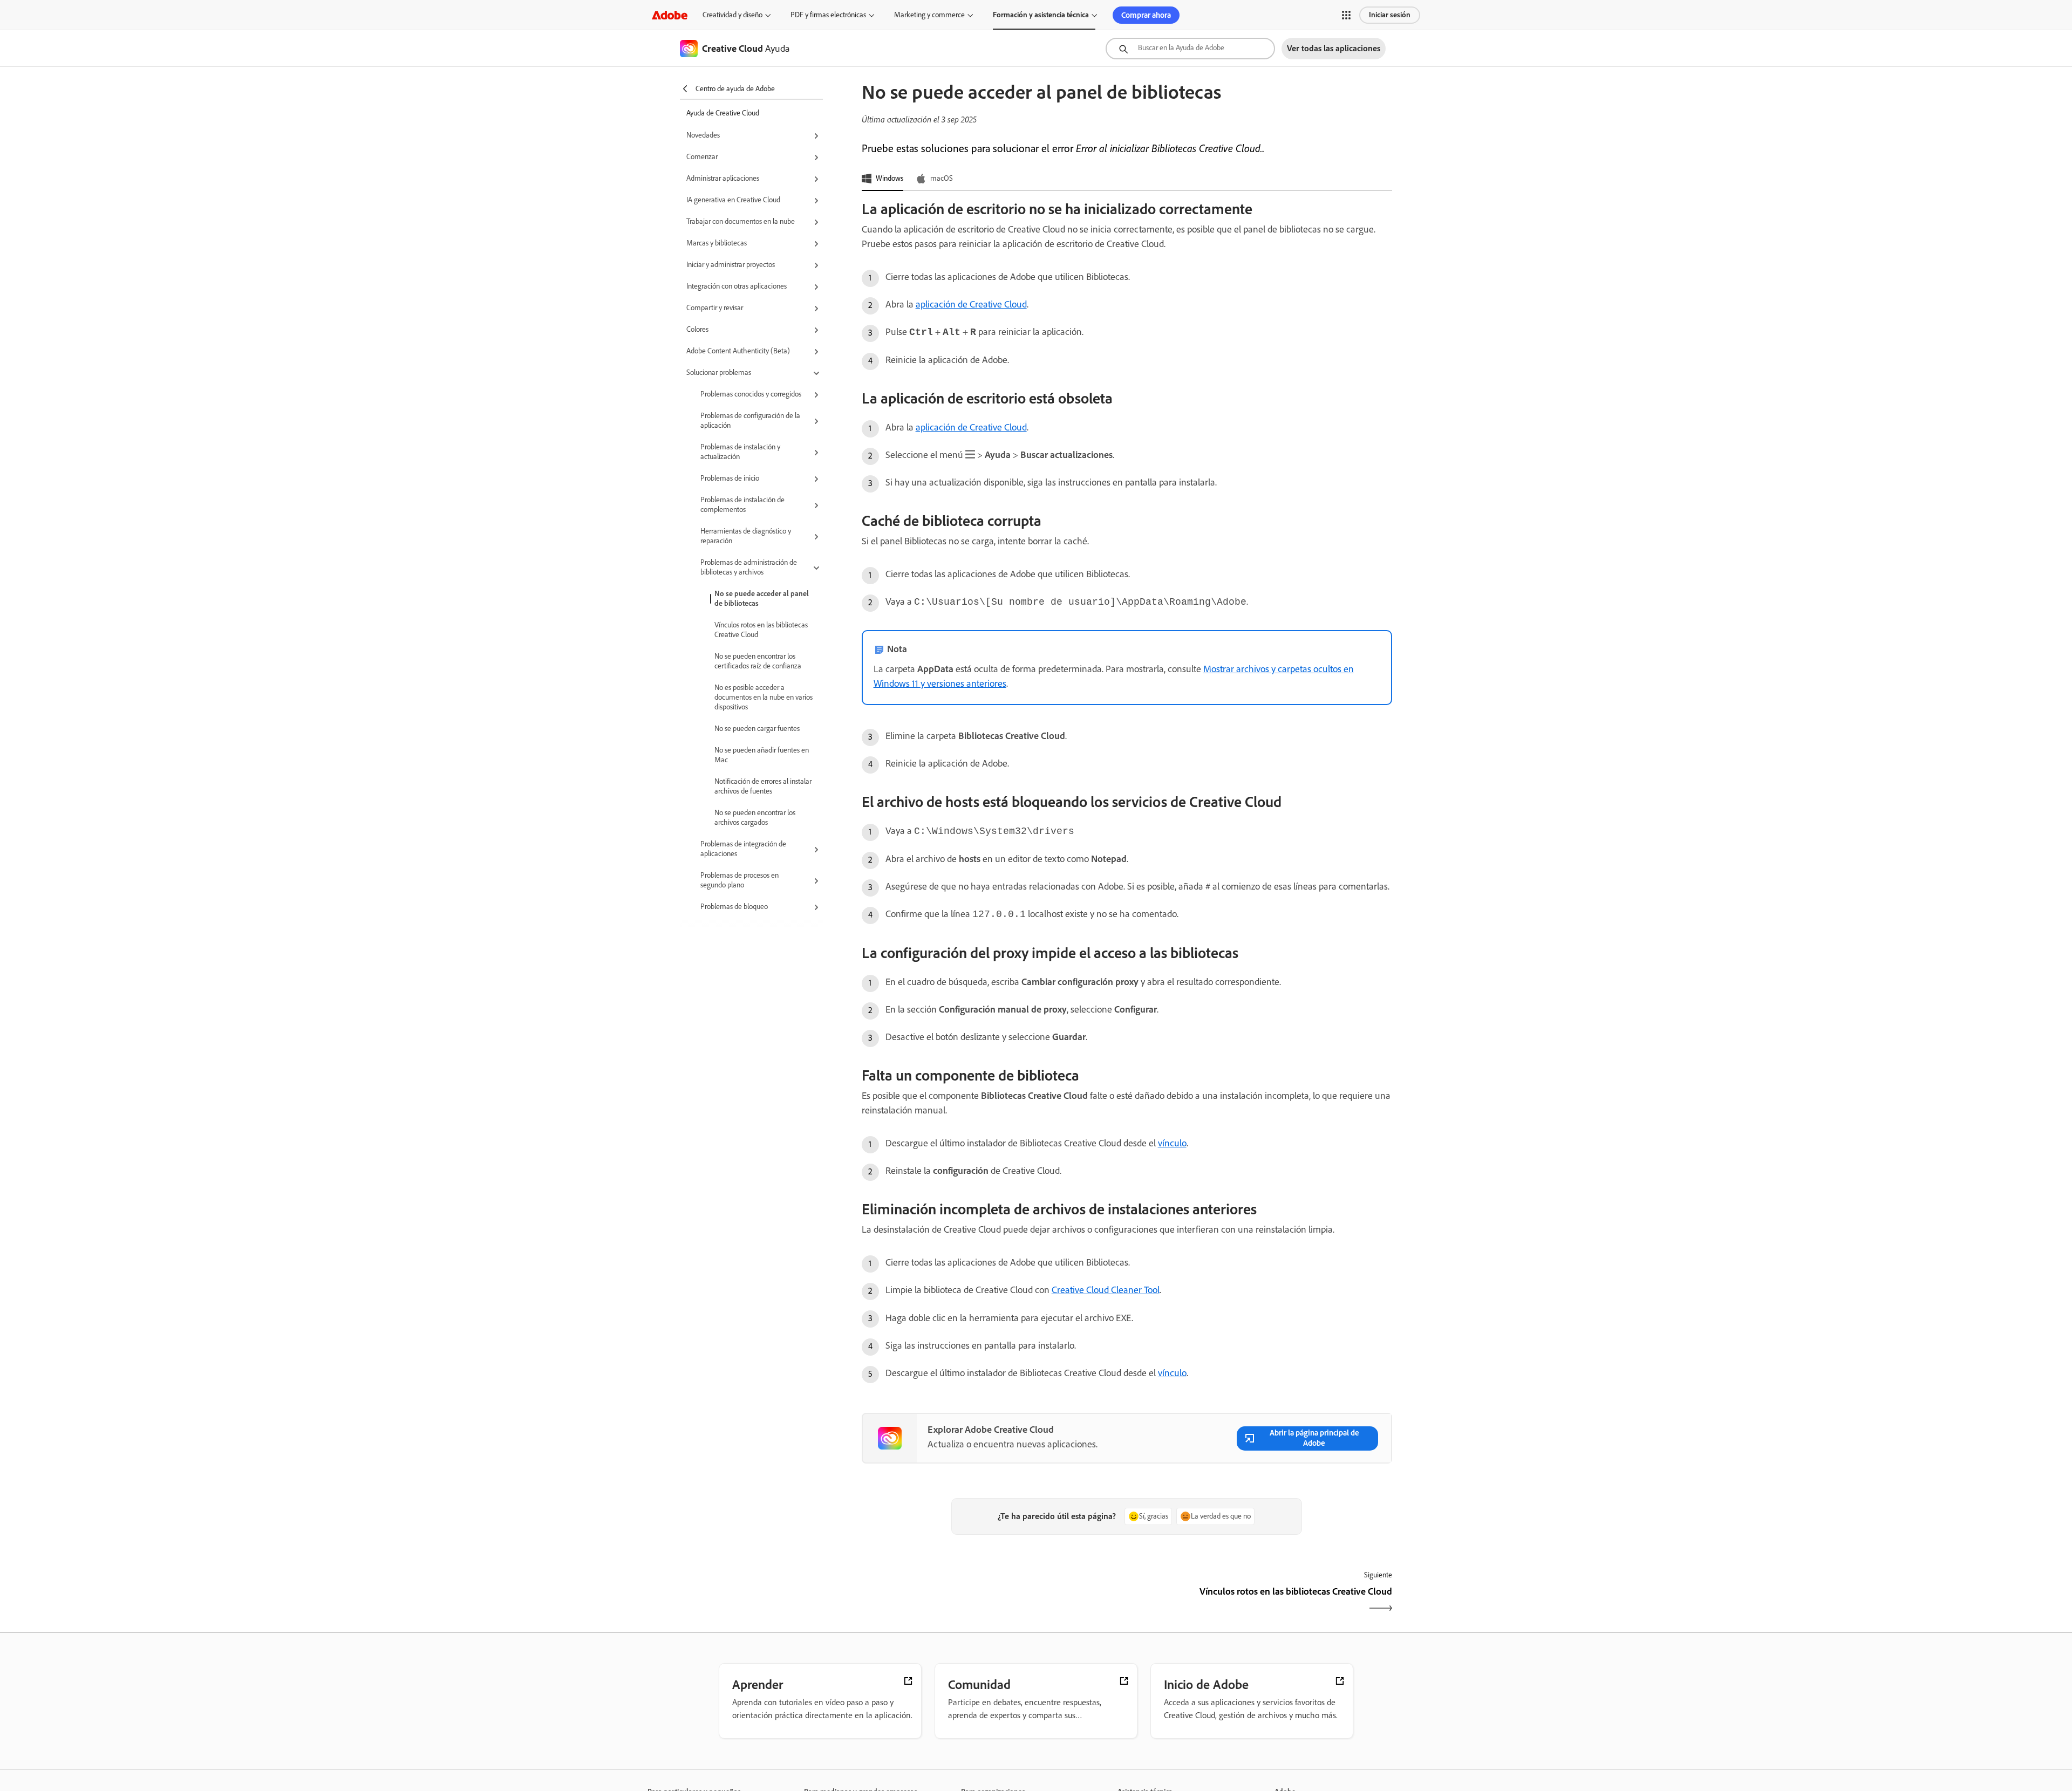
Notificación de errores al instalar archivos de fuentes (763, 786)
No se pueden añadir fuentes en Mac (762, 755)
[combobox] (1190, 49)
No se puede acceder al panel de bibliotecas (762, 599)
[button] (1346, 15)
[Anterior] (993, 1601)
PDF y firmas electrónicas (828, 15)
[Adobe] (670, 15)
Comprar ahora (1146, 15)
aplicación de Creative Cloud (971, 304)
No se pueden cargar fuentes (757, 729)
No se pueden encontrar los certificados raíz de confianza (758, 661)
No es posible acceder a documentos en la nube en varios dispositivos (764, 697)
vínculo (1172, 1143)
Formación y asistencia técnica (1041, 15)
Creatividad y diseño (732, 15)
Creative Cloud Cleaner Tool (1106, 1290)
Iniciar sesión (1390, 15)
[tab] (882, 179)
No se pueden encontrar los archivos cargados (755, 818)
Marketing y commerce (929, 15)
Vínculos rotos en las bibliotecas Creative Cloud (761, 630)
